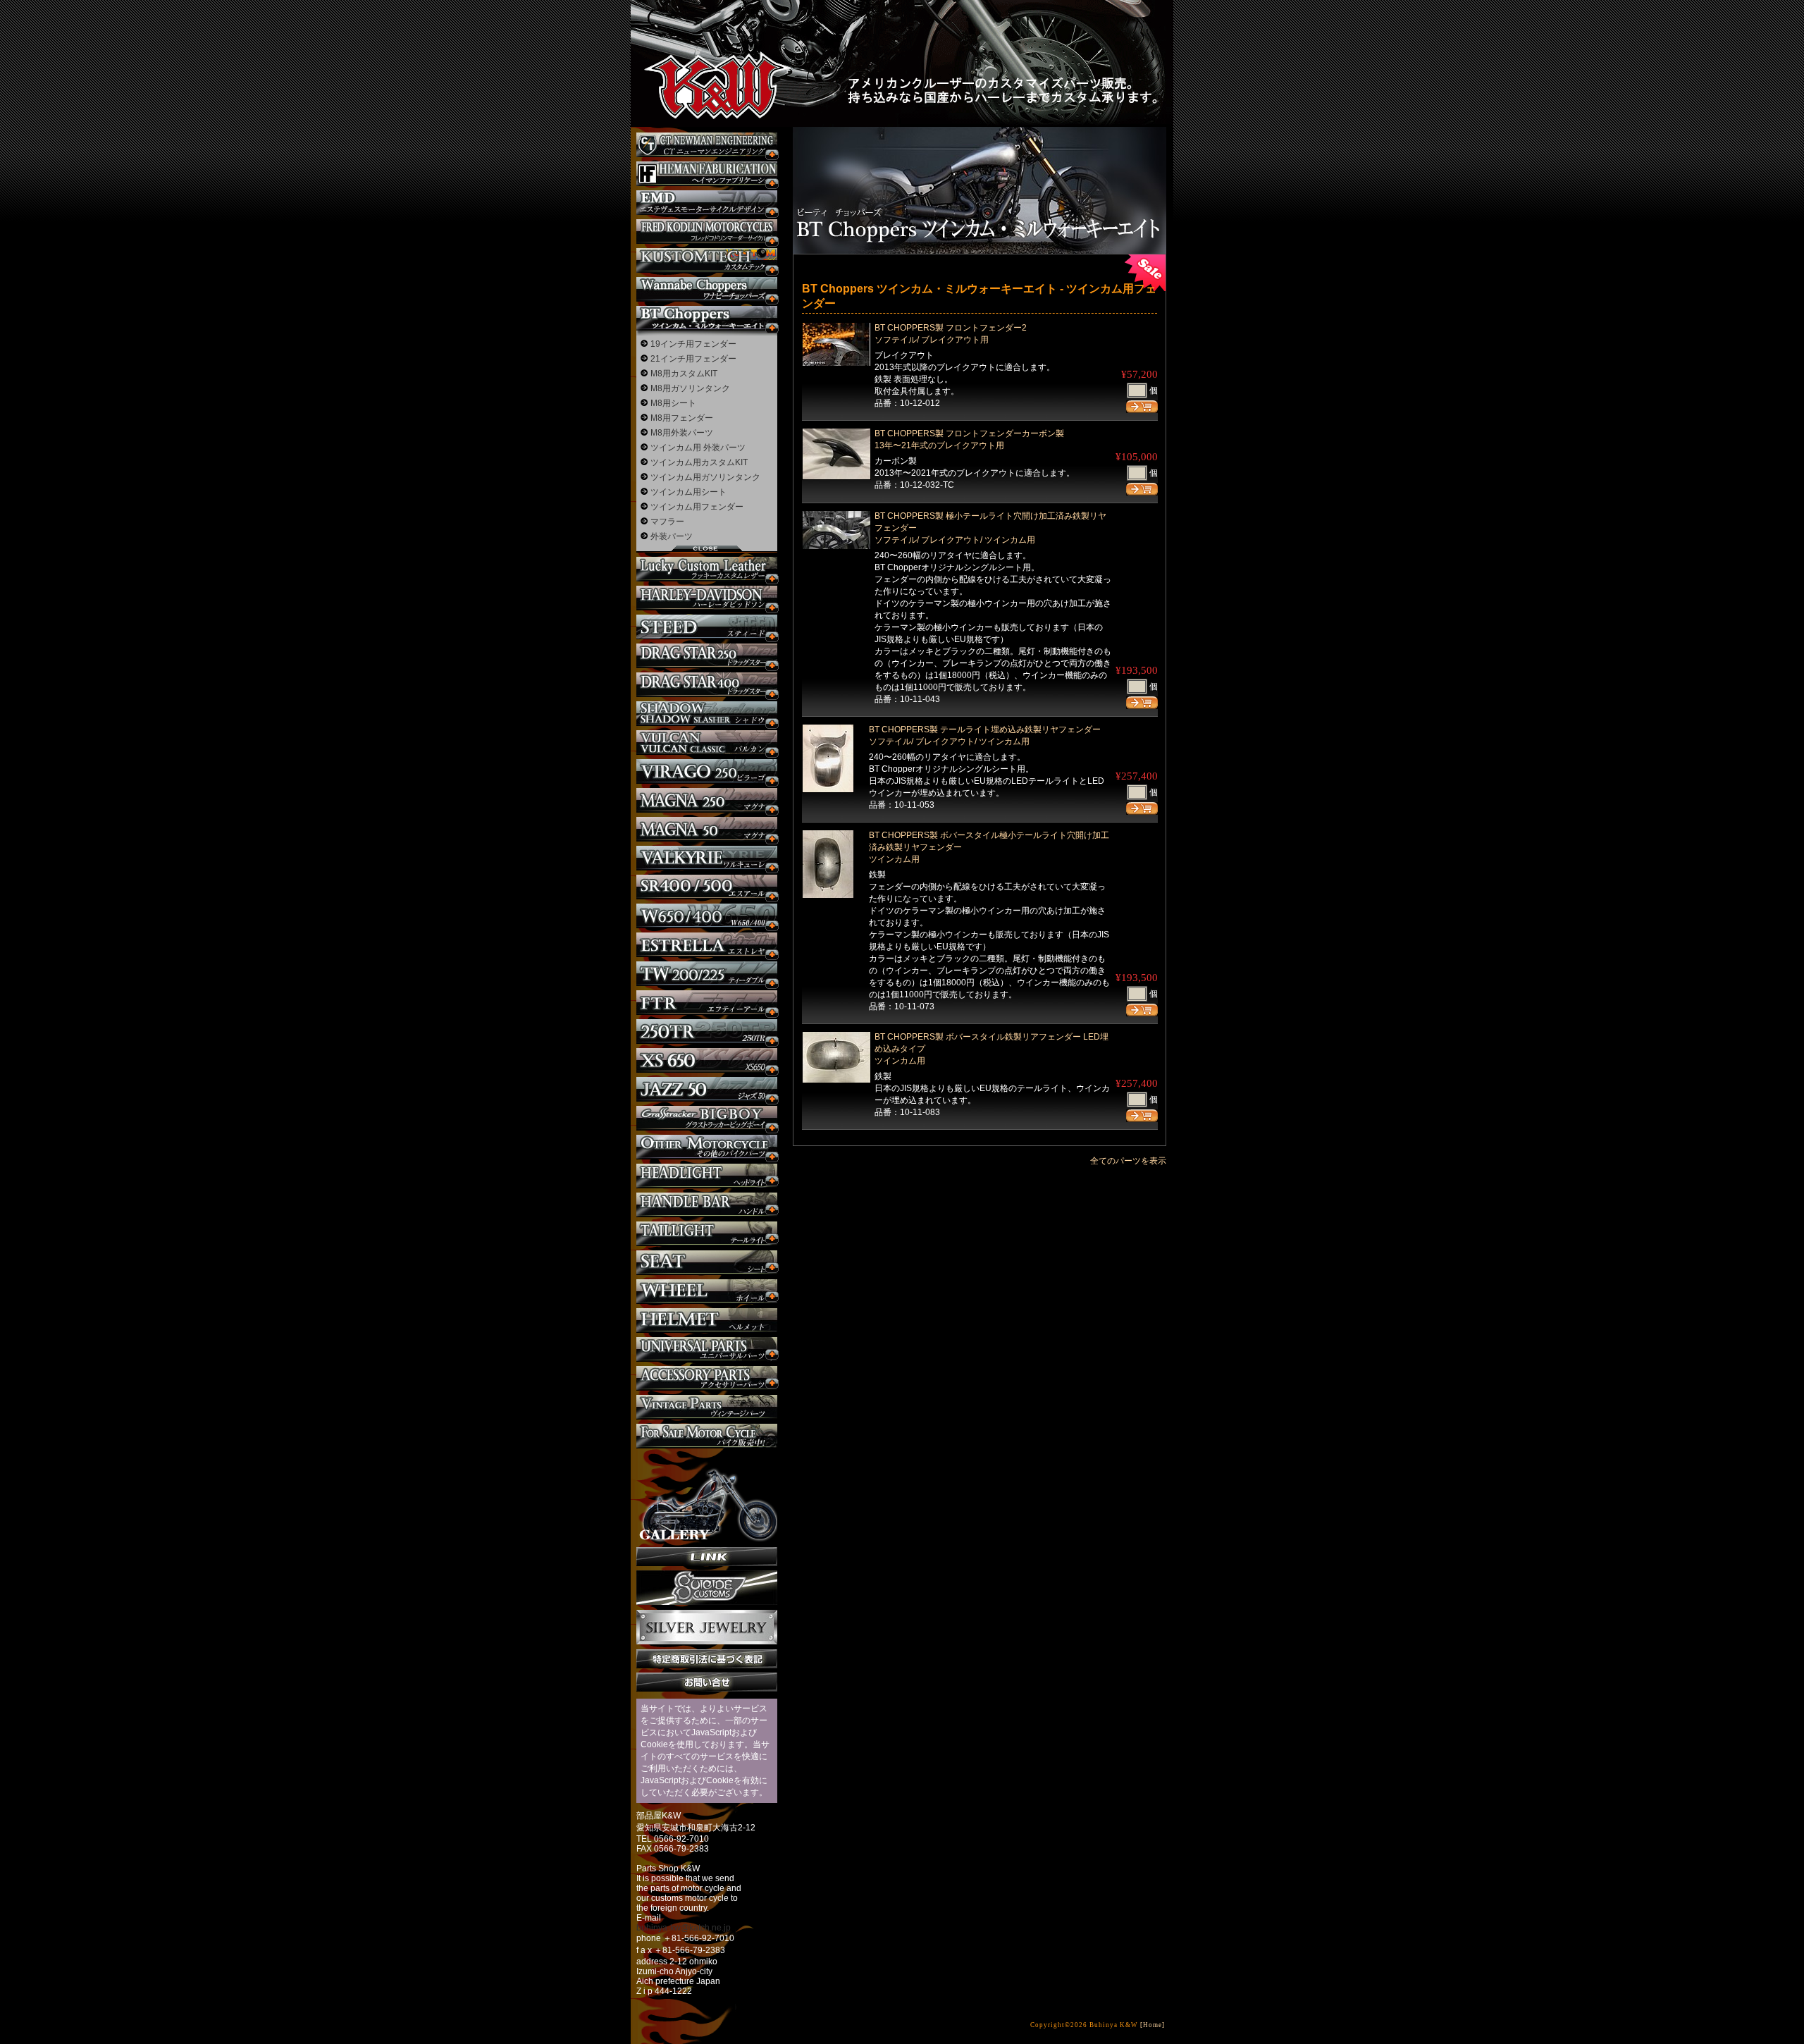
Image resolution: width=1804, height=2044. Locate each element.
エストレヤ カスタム (707, 945)
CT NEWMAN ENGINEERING (707, 145)
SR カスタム (707, 887)
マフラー (667, 522)
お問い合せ (707, 1682)
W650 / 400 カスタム (707, 916)
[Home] (1153, 2025)
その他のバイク (707, 1147)
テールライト (707, 1234)
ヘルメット (707, 1320)
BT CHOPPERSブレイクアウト (707, 318)
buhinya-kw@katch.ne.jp (684, 1928)
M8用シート (673, 403)
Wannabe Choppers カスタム (707, 289)
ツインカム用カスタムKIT (699, 462)
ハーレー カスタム (707, 598)
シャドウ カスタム (707, 714)
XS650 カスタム (707, 1060)
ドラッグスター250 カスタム (707, 656)
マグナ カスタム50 (707, 829)
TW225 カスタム (707, 974)
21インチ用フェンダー (693, 359)
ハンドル (707, 1205)
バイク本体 (707, 1436)
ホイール (707, 1292)
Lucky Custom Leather (707, 569)
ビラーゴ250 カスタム (707, 771)
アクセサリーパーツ (707, 1378)
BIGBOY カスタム (707, 1118)
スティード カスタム (707, 627)
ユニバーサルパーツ (707, 1349)
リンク (707, 1557)
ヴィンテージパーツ (707, 1407)
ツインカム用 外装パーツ (698, 448)
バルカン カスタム (707, 743)
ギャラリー (707, 1498)
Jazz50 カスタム (707, 1089)
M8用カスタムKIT (684, 374)
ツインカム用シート (688, 492)
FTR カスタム (707, 1003)
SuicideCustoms (707, 1588)
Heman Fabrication (707, 174)
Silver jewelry (707, 1627)
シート (707, 1263)
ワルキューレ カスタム (707, 858)
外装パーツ (672, 536)
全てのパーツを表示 (1128, 1161)
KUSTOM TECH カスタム (707, 260)
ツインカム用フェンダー (697, 507)
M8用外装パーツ (682, 433)
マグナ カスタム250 (707, 800)
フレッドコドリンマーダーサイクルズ (707, 232)
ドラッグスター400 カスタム (707, 685)
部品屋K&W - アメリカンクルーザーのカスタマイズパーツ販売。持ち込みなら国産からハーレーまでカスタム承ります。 (705, 49)
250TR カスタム (707, 1032)
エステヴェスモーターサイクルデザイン (707, 203)
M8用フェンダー (682, 418)
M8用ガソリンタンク (690, 388)
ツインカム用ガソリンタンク (705, 477)
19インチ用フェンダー (693, 344)
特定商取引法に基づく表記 (707, 1659)
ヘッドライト (707, 1176)
